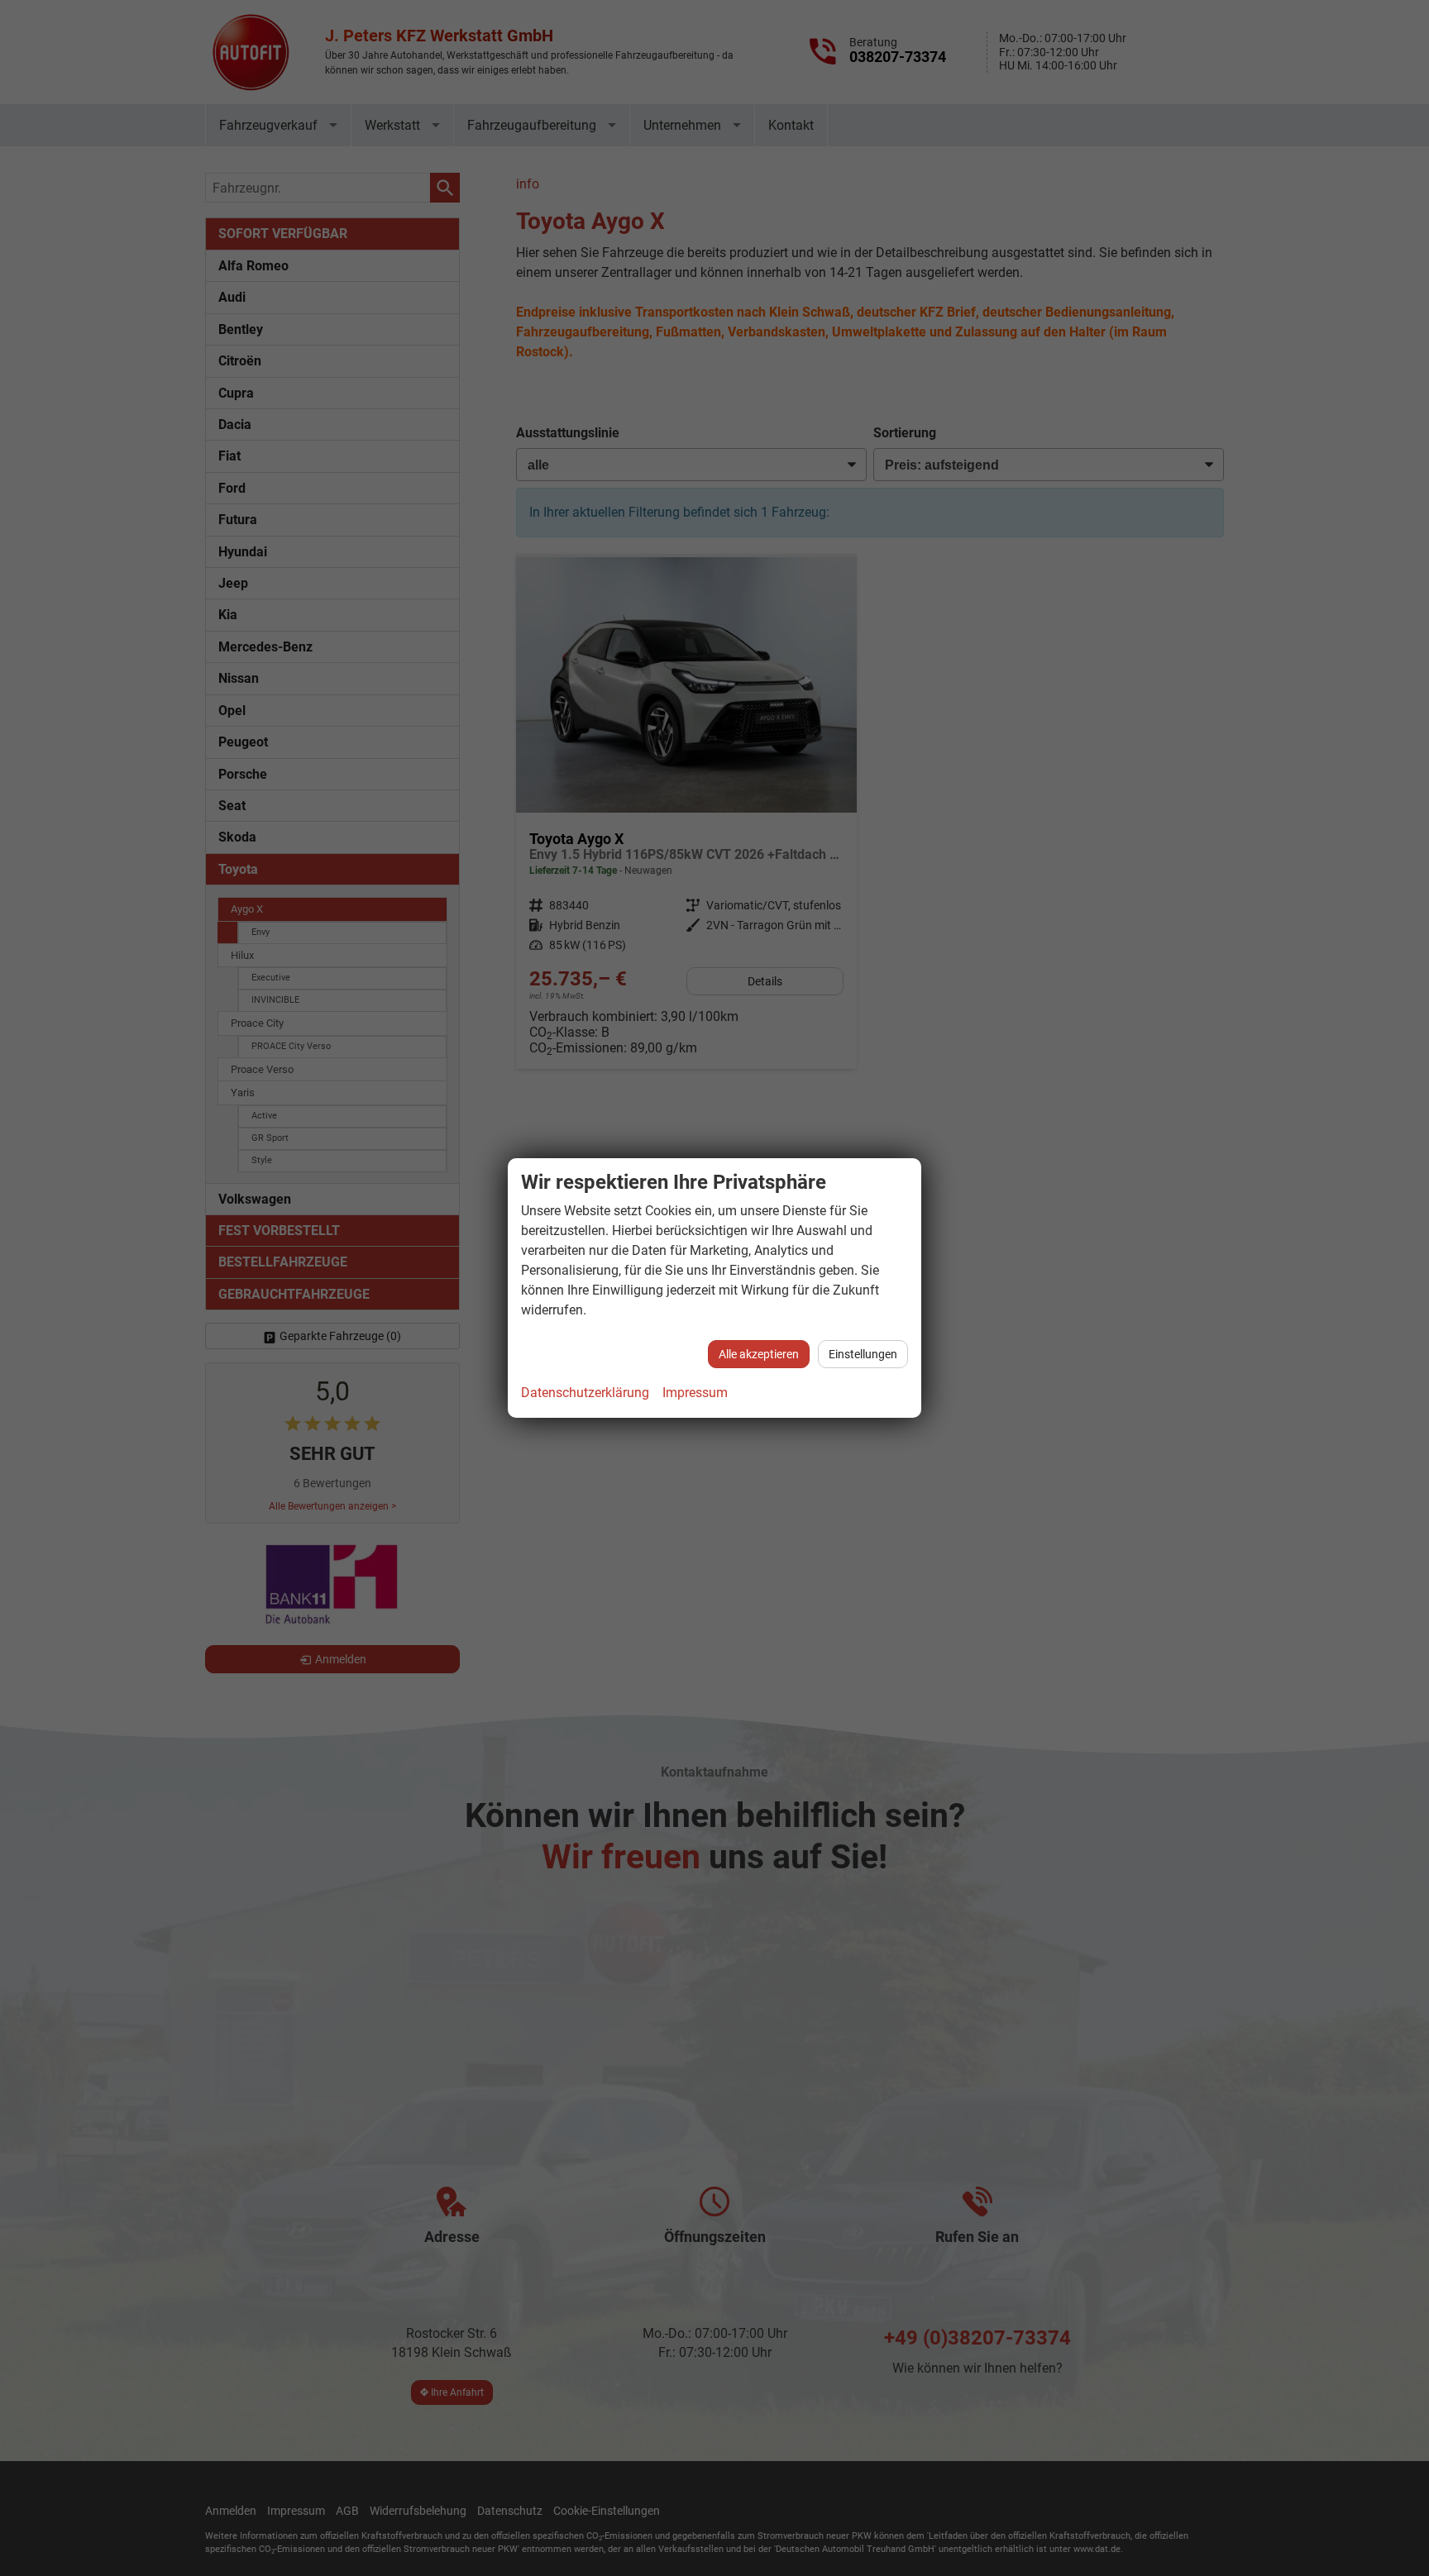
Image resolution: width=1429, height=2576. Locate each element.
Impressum (695, 1393)
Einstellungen (863, 1354)
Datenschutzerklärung (585, 1393)
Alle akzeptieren (759, 1354)
